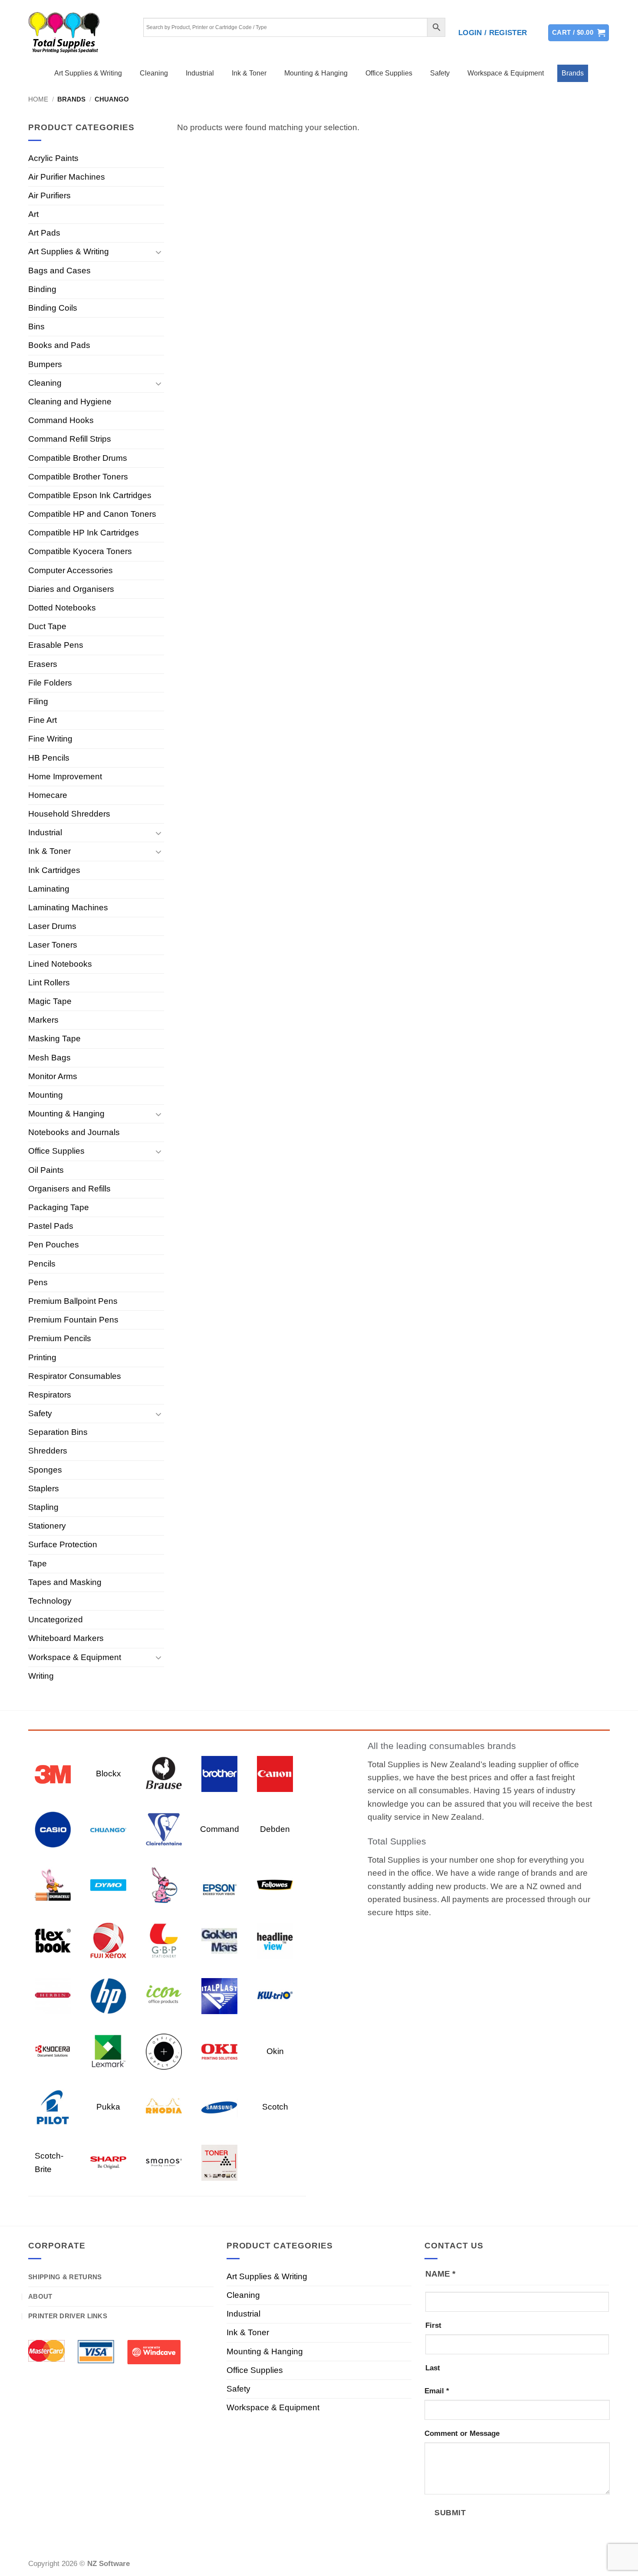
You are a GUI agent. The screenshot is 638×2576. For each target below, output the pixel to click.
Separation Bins (58, 1432)
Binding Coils (53, 308)
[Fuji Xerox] (108, 1940)
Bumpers (45, 364)
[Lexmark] (108, 2051)
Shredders (48, 1451)
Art (33, 214)
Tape (38, 1564)
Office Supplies (389, 73)
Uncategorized (56, 1619)
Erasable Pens (56, 645)
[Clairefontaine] (164, 1829)
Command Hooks (61, 420)
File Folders (50, 683)
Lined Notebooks (60, 964)
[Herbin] (53, 1996)
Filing (38, 701)
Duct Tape (47, 626)
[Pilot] (53, 2107)
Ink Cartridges (54, 870)
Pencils (42, 1264)
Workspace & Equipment (506, 73)
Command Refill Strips (70, 439)
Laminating (49, 889)
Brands (573, 73)
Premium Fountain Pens (73, 1320)
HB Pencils (49, 758)
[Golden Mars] (219, 1940)
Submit (450, 2512)
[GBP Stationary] (164, 1940)
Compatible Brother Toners (78, 477)
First (433, 2325)
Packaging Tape (59, 1207)
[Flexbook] (53, 1940)
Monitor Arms (53, 1076)
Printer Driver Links (68, 2316)
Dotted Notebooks (62, 608)
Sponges (45, 1470)
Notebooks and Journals (74, 1132)
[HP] (108, 1996)
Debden (275, 1829)
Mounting (46, 1095)
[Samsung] (219, 2107)
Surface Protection (63, 1544)
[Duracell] (53, 1885)
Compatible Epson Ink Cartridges (90, 495)
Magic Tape (50, 1001)
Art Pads (44, 233)
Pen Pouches (54, 1245)
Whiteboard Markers (66, 1638)
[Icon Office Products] (164, 1996)
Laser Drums (52, 926)
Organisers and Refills (69, 1189)
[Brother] (219, 1774)
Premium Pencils (60, 1338)
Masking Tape (54, 1039)
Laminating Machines (68, 907)
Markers (43, 1020)
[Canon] (275, 1774)
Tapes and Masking (65, 1582)
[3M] (53, 1774)
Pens (38, 1282)
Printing (42, 1357)
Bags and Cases (59, 271)
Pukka (108, 2107)
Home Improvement (65, 776)
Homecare (48, 795)
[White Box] (219, 2162)
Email (437, 2391)
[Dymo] (108, 1885)
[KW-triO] (275, 1996)
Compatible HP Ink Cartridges (84, 533)
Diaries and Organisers (71, 589)
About (40, 2296)
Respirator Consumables (75, 1376)
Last (433, 2368)
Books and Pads (59, 345)
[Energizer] (164, 1885)
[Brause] (164, 1774)
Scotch (275, 2107)
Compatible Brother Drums (78, 458)
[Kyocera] (53, 2051)
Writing (41, 1676)
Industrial (200, 73)
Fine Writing (50, 739)
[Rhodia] (164, 2107)
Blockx (109, 1774)
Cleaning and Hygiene (70, 402)
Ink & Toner (249, 73)
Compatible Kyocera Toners (80, 551)
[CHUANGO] (108, 1829)
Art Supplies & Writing (88, 73)
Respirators (50, 1395)
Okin (275, 2051)
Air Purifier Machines (67, 177)
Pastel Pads (51, 1226)
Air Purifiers (49, 195)
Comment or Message (462, 2433)
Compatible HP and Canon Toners (92, 514)
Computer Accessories (71, 570)
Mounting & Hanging (316, 73)
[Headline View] (275, 1940)
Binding (42, 289)
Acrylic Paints (53, 158)
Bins (36, 327)
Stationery (47, 1526)
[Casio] (53, 1829)
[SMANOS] (164, 2162)
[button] (493, 33)
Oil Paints (46, 1170)
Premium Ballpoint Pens (73, 1301)
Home (38, 99)
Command (220, 1829)
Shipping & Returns (65, 2277)
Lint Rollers (49, 983)
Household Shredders (69, 814)
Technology (50, 1601)
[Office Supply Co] (164, 2051)
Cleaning (154, 73)
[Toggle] (159, 252)
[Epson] (219, 1885)
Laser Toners (53, 945)
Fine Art (43, 720)
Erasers (43, 664)
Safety (440, 73)
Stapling (43, 1507)
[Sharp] (108, 2162)
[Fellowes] (275, 1885)
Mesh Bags (49, 1058)
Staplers (44, 1488)
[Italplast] (219, 1996)
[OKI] (219, 2051)
